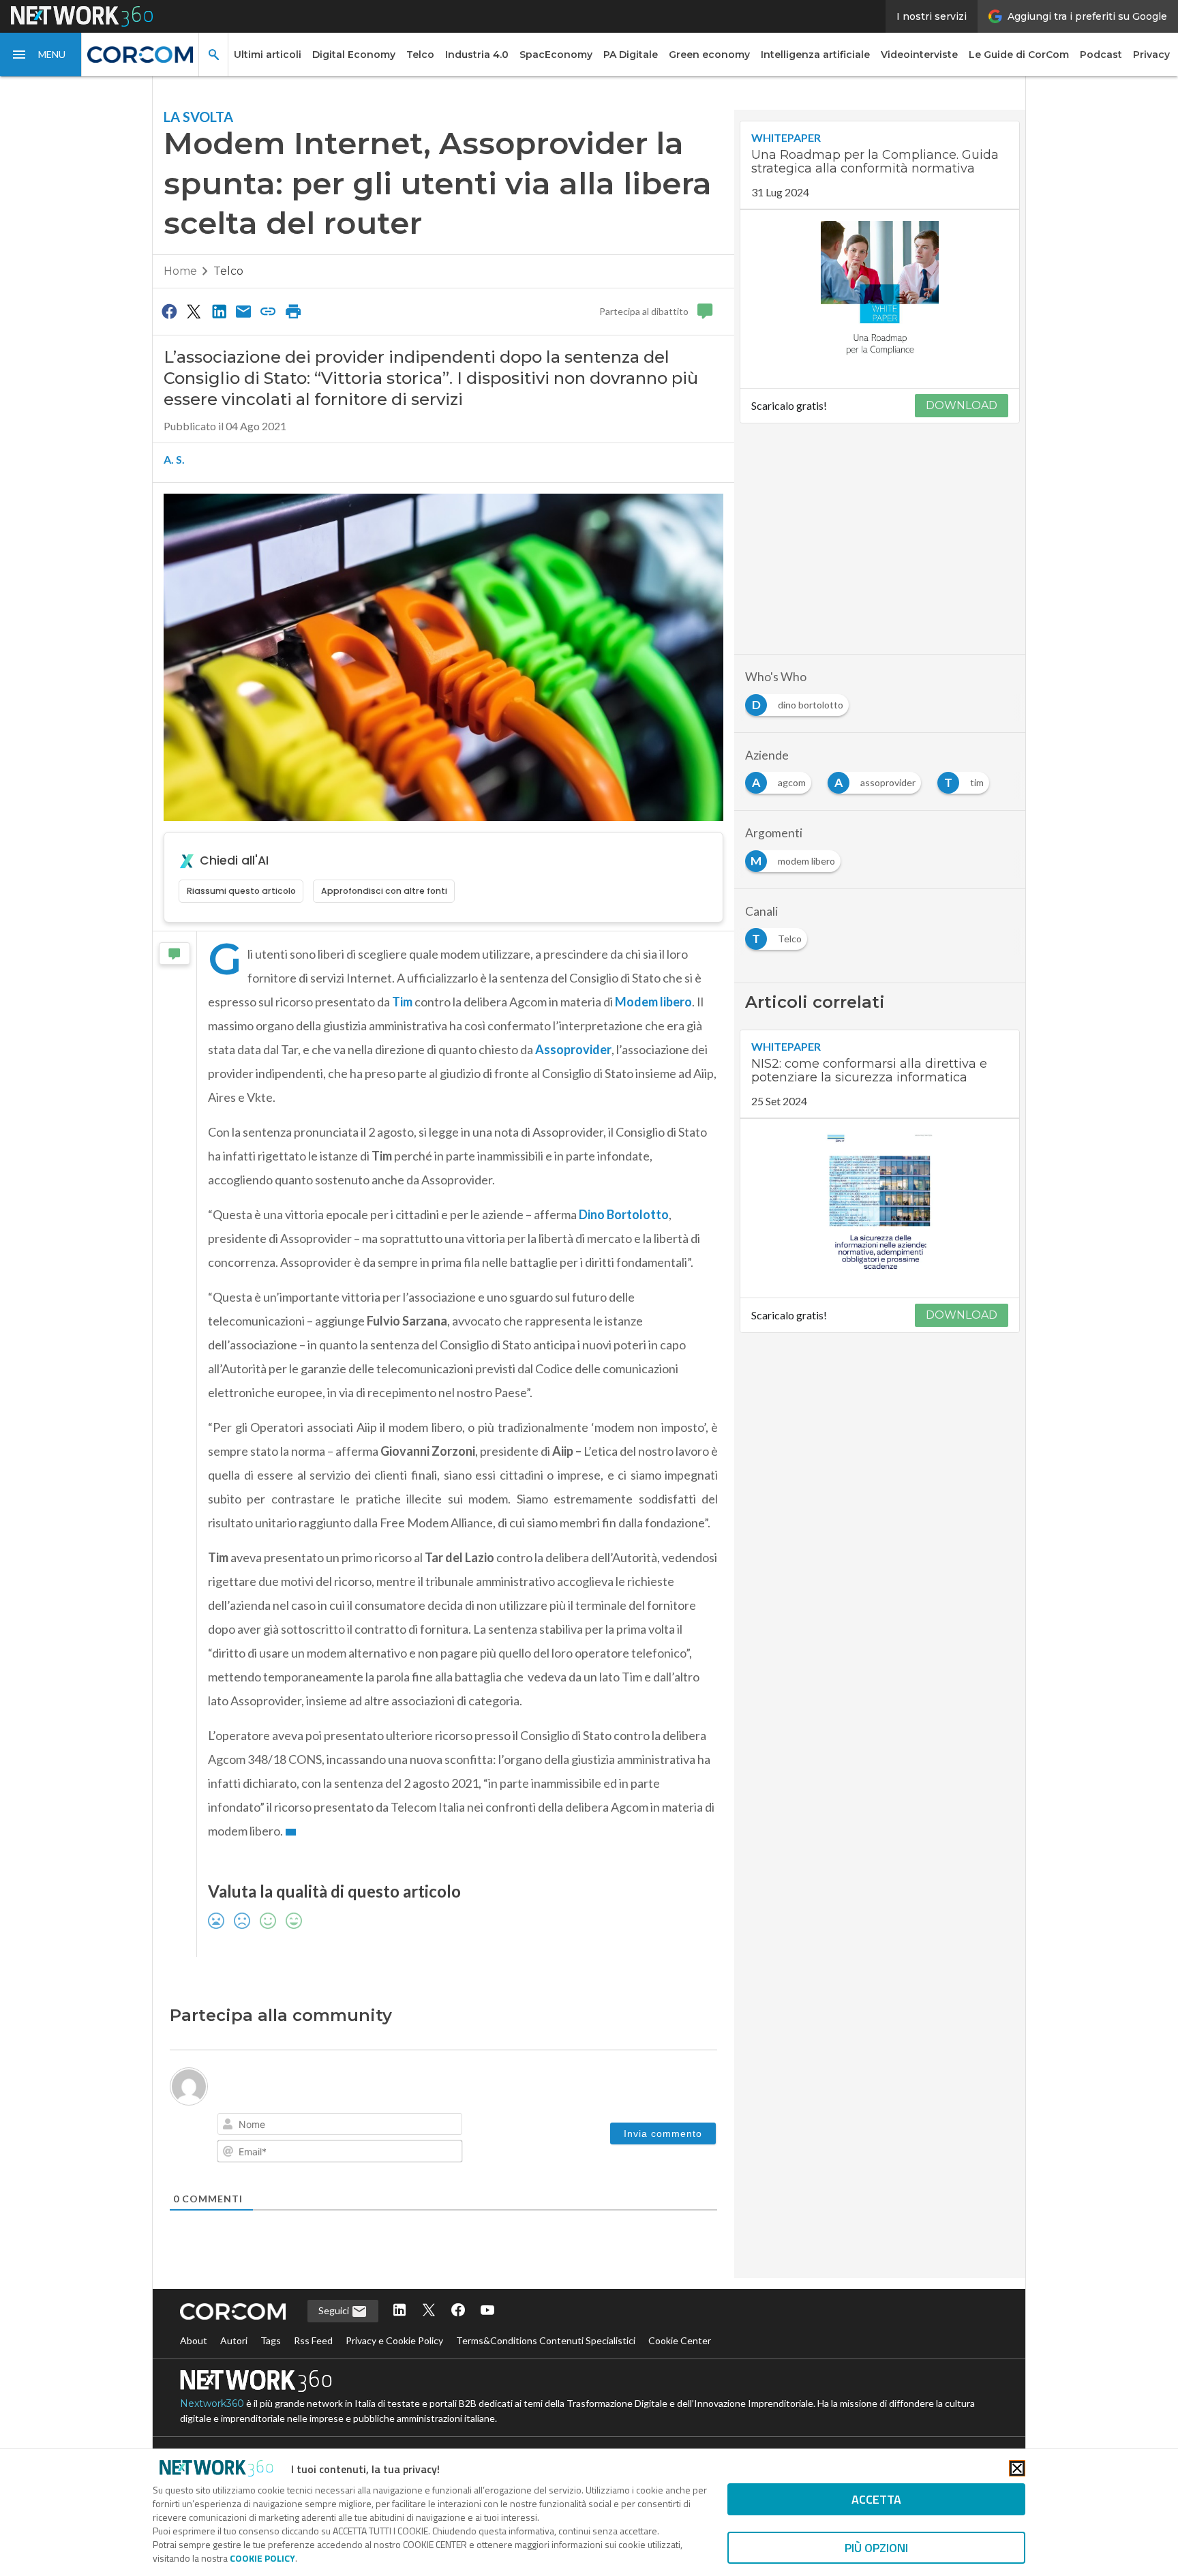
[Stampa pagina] (293, 311)
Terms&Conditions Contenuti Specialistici (546, 2340)
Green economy (709, 55)
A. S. (174, 459)
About (194, 2340)
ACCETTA (876, 2499)
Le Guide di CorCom (1019, 55)
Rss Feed (313, 2340)
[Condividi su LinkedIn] (219, 311)
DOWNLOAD (962, 405)
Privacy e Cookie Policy (394, 2340)
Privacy (1151, 55)
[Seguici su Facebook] (458, 2311)
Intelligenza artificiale (815, 55)
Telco (420, 55)
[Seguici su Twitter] (429, 2311)
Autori (234, 2340)
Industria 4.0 (477, 55)
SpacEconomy (556, 55)
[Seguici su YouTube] (487, 2311)
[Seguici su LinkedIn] (399, 2311)
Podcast (1101, 55)
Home (180, 271)
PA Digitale (631, 55)
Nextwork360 (212, 2403)
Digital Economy (354, 55)
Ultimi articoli (268, 55)
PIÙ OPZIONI (876, 2548)
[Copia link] (269, 311)
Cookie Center (680, 2340)
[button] (41, 55)
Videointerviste (919, 55)
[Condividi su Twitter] (194, 311)
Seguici (335, 2310)
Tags (271, 2340)
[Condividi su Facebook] (169, 311)
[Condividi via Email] (243, 311)
